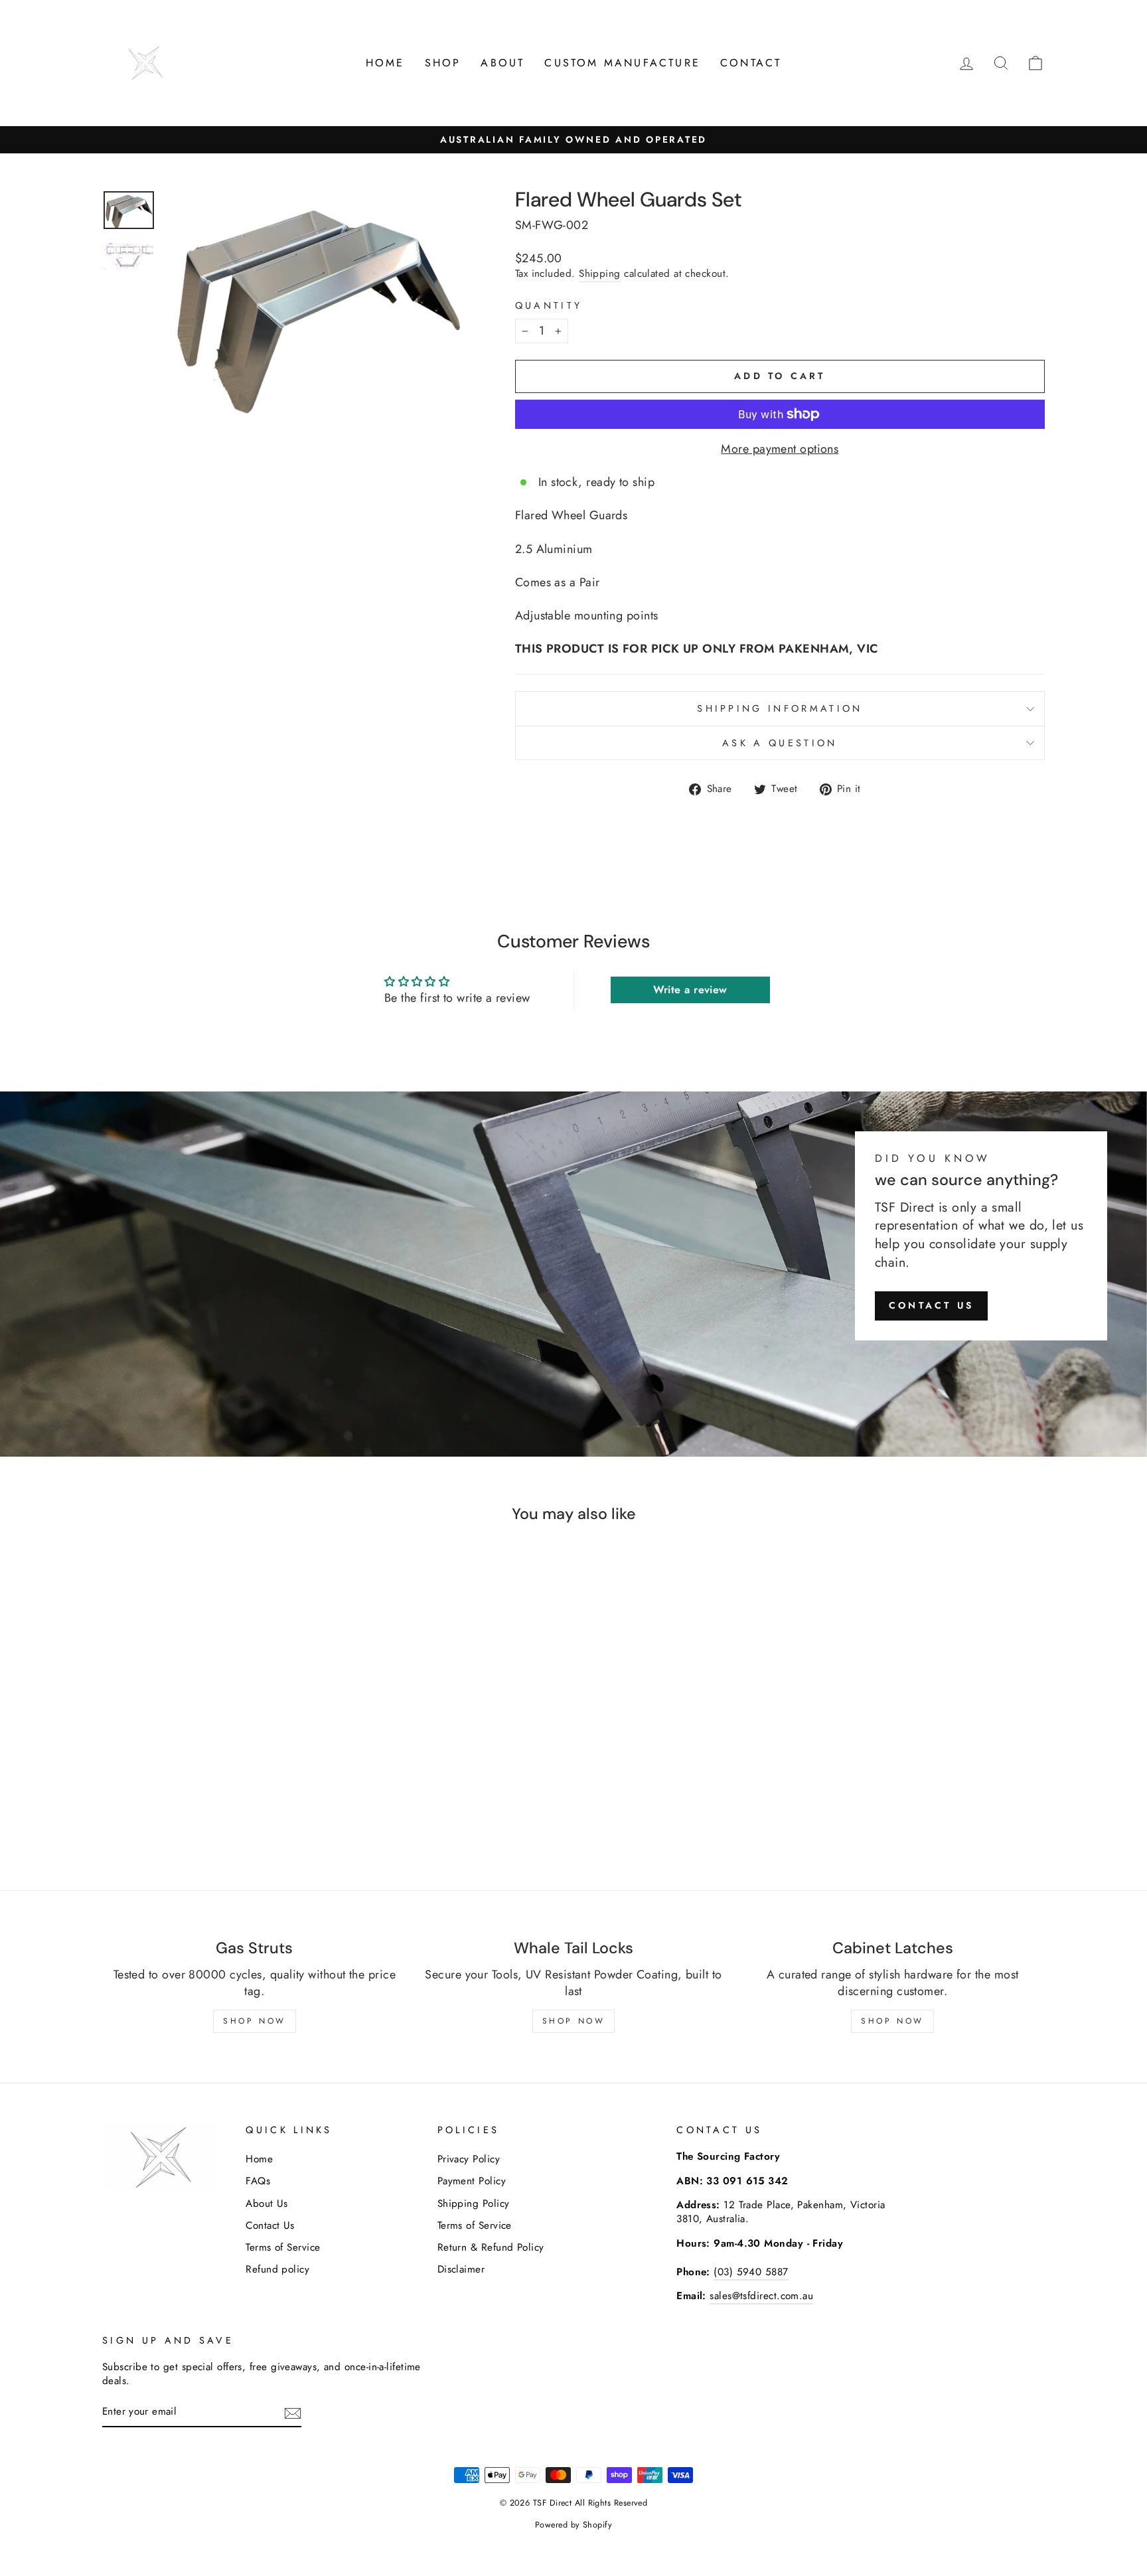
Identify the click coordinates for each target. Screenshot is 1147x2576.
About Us (267, 2204)
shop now (892, 2021)
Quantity (549, 305)
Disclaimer (461, 2269)
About (502, 63)
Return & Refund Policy (491, 2247)
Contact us (931, 1305)
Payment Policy (472, 2181)
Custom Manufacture (622, 63)
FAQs (258, 2181)
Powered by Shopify (573, 2525)
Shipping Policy (474, 2204)
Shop (443, 63)
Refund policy (277, 2269)
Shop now (574, 2021)
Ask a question (780, 743)
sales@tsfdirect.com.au (761, 2296)
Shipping (600, 274)
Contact (751, 63)
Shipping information (780, 708)
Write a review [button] (690, 990)
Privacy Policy (469, 2159)
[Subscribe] (293, 2413)
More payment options (780, 449)
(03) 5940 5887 (751, 2272)
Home (385, 63)
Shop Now (255, 2021)
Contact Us (270, 2225)
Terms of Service (283, 2247)
